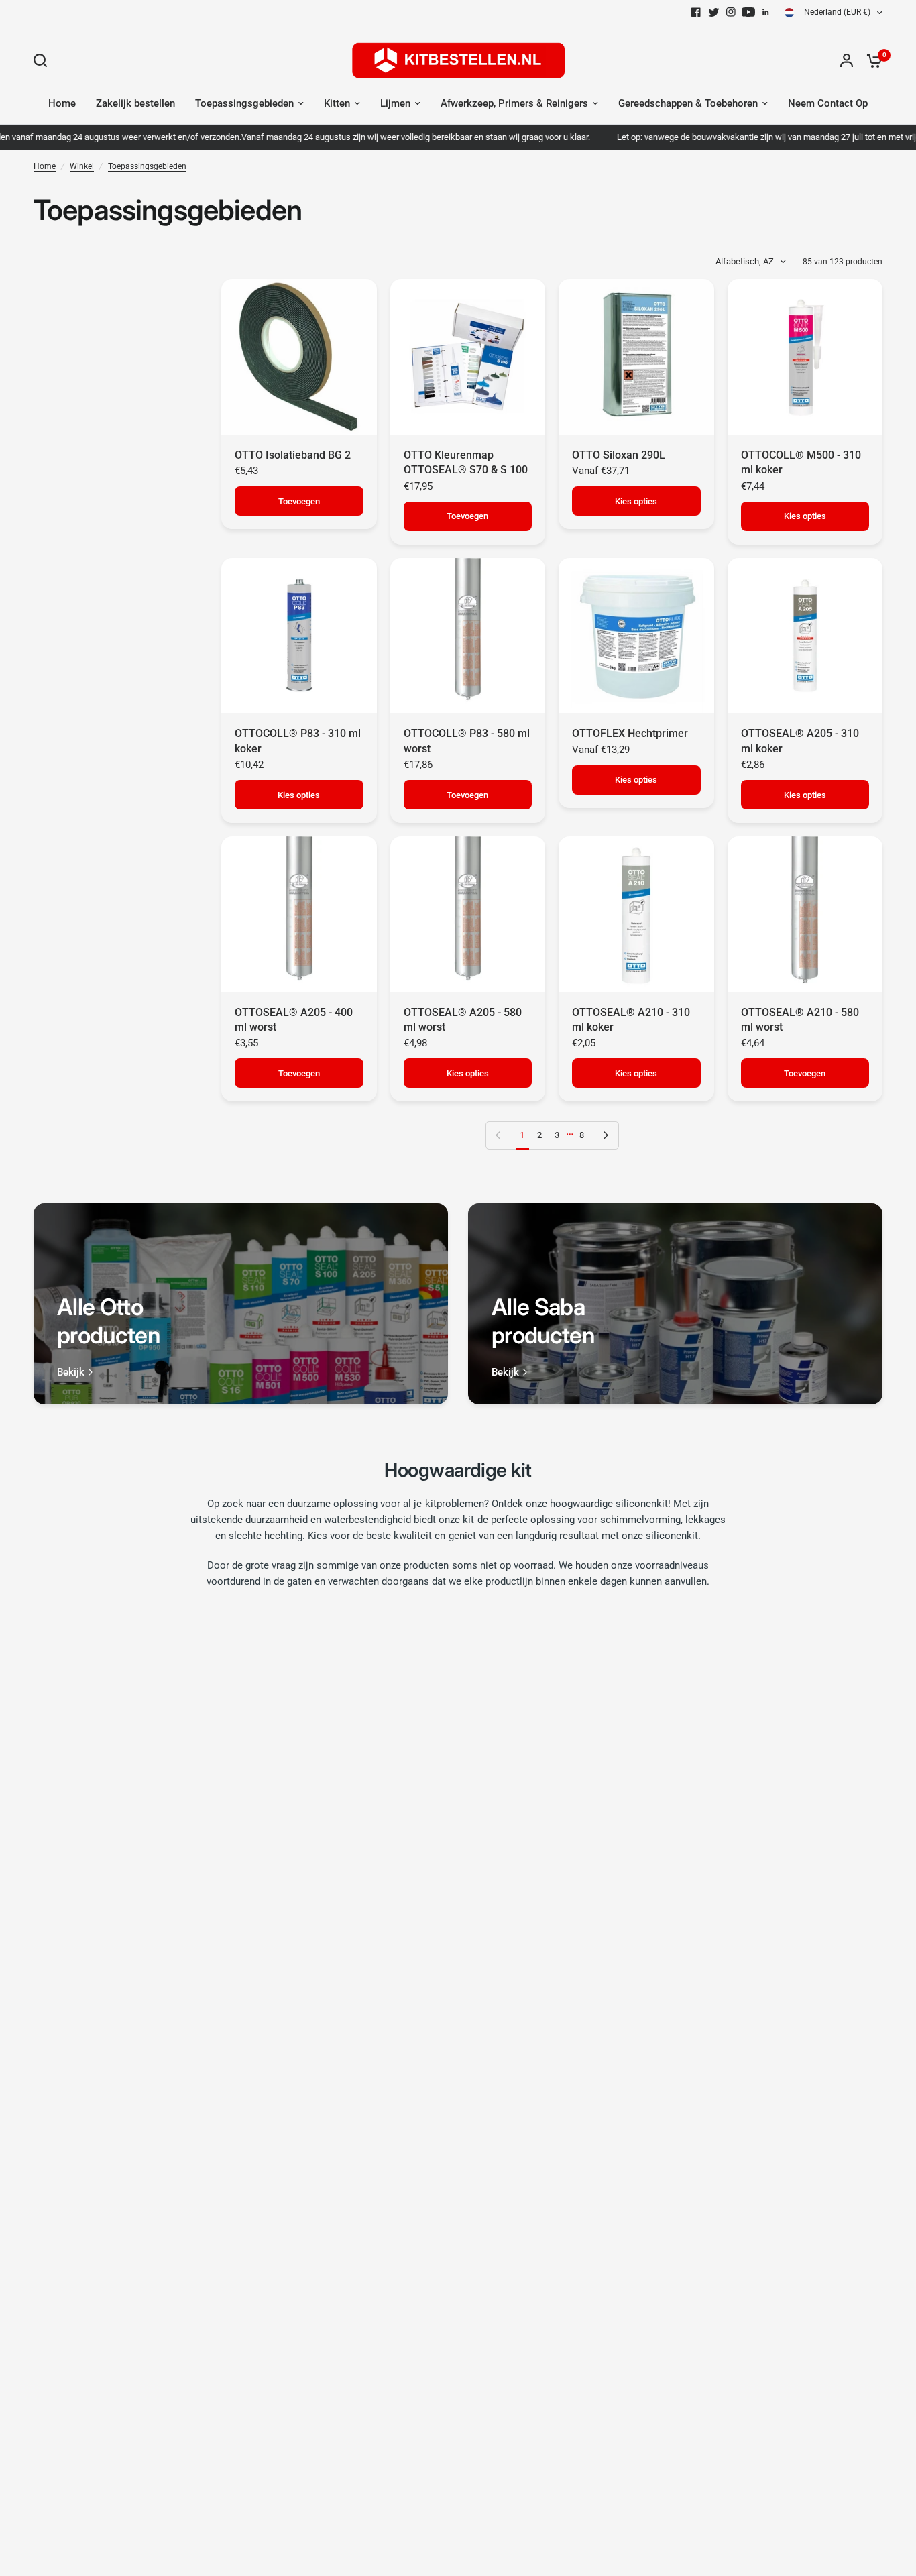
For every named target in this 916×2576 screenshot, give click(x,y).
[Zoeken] (44, 60)
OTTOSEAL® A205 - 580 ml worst (463, 1020)
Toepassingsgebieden (244, 103)
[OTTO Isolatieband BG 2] (299, 357)
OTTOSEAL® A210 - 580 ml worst (800, 1020)
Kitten (337, 103)
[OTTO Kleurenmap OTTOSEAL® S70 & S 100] (468, 357)
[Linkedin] (766, 12)
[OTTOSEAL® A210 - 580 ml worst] (805, 914)
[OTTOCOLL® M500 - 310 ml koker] (805, 357)
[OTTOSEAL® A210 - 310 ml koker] (636, 914)
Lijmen (395, 103)
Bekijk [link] (71, 1373)
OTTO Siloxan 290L (619, 455)
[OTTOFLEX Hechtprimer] (636, 636)
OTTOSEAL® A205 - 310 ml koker (800, 741)
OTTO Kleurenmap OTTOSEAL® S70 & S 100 (466, 462)
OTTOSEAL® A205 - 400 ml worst (294, 1020)
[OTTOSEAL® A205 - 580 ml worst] (468, 914)
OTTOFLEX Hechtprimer (630, 733)
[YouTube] (748, 12)
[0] (871, 60)
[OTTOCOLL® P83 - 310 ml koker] (299, 636)
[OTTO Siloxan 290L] (636, 357)
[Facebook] (696, 12)
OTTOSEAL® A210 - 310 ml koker (631, 1020)
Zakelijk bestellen (135, 103)
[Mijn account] (847, 60)
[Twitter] (713, 12)
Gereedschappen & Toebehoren (688, 103)
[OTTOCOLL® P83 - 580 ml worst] (468, 636)
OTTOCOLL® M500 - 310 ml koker (801, 462)
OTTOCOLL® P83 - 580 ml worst (467, 741)
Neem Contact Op (828, 103)
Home (62, 103)
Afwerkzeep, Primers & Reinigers (514, 103)
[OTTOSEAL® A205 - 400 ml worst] (299, 914)
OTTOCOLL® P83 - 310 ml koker (298, 741)
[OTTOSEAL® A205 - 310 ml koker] (805, 636)
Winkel (82, 166)
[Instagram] (731, 12)
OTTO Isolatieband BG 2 (293, 455)
